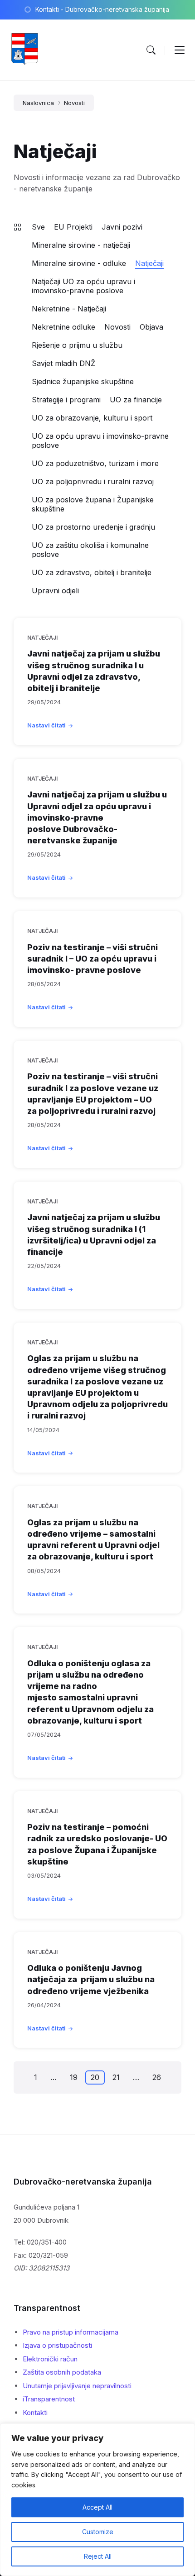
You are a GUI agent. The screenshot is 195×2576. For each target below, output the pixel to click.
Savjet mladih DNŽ (63, 363)
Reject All (98, 2556)
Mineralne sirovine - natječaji (81, 245)
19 (74, 2077)
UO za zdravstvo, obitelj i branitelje (92, 572)
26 (157, 2077)
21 (116, 2077)
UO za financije (136, 400)
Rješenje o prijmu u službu (77, 345)
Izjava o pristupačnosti (57, 2345)
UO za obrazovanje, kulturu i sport (92, 418)
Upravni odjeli (55, 591)
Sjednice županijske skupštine (83, 381)
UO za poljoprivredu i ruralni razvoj (93, 481)
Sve (38, 227)
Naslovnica (38, 103)
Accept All (97, 2507)
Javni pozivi (122, 227)
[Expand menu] (180, 50)
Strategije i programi (66, 400)
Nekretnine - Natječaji (69, 309)
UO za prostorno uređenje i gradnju (93, 527)
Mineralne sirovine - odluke (79, 263)
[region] (97, 2500)
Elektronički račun (50, 2359)
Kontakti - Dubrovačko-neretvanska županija (102, 9)
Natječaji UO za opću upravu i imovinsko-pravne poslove (83, 286)
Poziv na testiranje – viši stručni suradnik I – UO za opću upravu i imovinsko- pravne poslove (93, 959)
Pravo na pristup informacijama (71, 2332)
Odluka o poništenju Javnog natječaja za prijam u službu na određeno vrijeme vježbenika (91, 1979)
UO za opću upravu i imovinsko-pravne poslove (100, 441)
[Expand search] (151, 50)
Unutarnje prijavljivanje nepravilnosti (77, 2386)
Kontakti (35, 2413)
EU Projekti (73, 227)
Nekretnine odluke (63, 327)
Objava (151, 327)
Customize (98, 2532)
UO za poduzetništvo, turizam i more (95, 463)
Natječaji (149, 263)
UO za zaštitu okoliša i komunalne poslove (90, 550)
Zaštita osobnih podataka (62, 2372)
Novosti (74, 103)
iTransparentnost (49, 2399)
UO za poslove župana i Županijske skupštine (93, 504)
